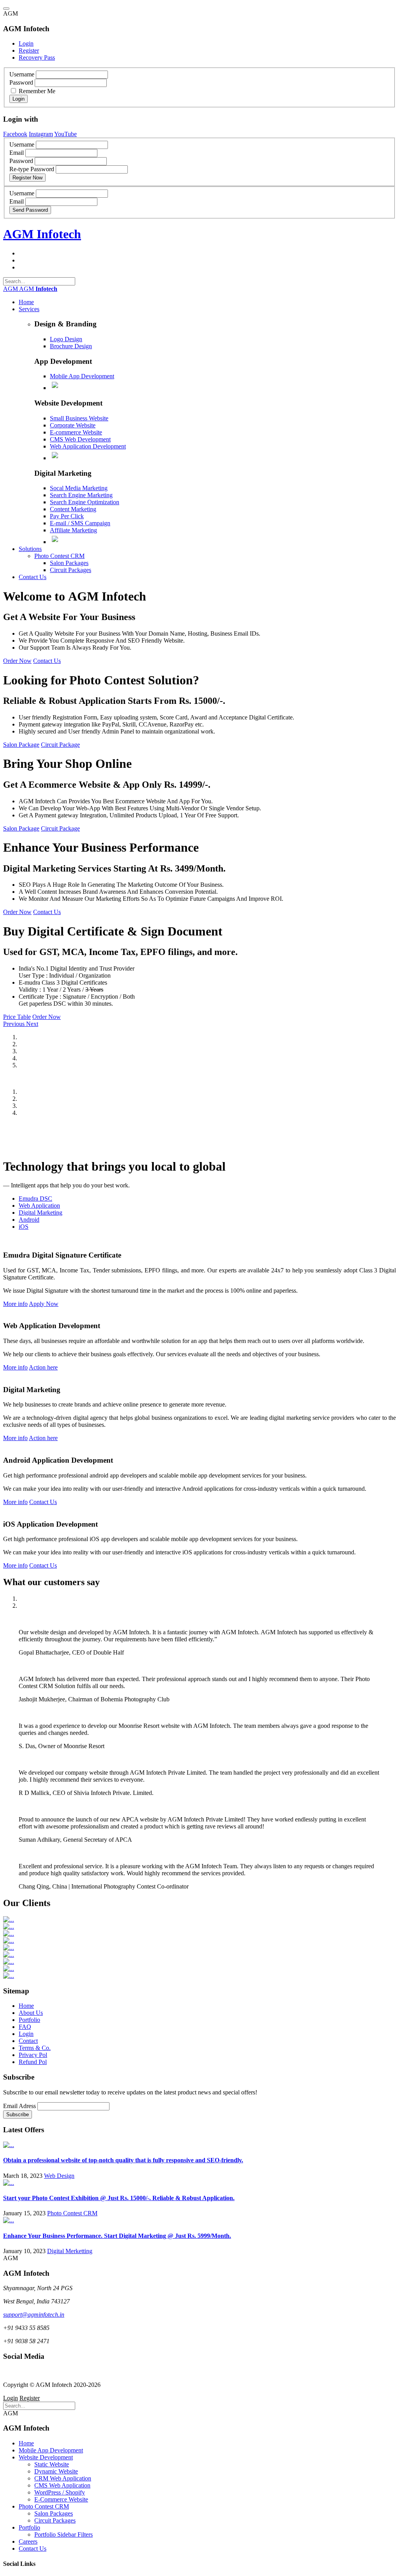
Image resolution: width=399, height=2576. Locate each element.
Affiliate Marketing (73, 530)
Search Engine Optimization (85, 502)
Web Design (59, 2176)
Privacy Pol (33, 2055)
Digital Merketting (70, 2251)
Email (17, 153)
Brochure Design (71, 346)
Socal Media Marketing (79, 488)
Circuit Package (60, 745)
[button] (15, 1024)
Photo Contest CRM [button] (44, 2506)
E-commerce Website (76, 432)
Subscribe (18, 2114)
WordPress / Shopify (60, 2492)
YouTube (65, 134)
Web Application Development (88, 446)
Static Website (52, 2464)
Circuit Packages (71, 570)
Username (22, 74)
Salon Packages (69, 563)
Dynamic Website (56, 2471)
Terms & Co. (35, 2048)
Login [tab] (26, 43)
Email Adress (19, 2106)
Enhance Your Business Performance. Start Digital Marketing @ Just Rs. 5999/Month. (117, 2236)
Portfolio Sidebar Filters (64, 2534)
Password (21, 82)
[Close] (6, 9)
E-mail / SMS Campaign (80, 523)
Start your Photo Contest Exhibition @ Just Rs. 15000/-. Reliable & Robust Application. (119, 2198)
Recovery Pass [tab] (37, 58)
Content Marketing (73, 509)
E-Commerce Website (61, 2499)
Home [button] (26, 302)
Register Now (27, 178)
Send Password (30, 210)
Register (30, 2398)
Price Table (17, 1017)
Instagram (41, 134)
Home (26, 2006)
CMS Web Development (80, 439)
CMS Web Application (62, 2485)
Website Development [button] (46, 2457)
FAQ (25, 2027)
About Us (31, 2013)
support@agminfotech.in (34, 2315)
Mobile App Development (82, 376)
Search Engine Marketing (81, 495)
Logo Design (66, 339)
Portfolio (29, 2020)
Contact (28, 2041)
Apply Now (44, 1304)
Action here (43, 1367)
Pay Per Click (67, 516)
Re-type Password (32, 169)
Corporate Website (73, 425)
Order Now (17, 661)
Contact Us (47, 661)
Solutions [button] (30, 549)
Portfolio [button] (29, 2527)
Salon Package (21, 745)
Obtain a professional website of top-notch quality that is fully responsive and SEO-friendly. (123, 2160)
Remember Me (36, 91)
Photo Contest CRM (59, 556)
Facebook (15, 134)
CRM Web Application (63, 2478)
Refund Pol (33, 2062)
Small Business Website (79, 418)
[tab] (35, 1199)
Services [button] (29, 309)
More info (15, 1304)
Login (19, 99)
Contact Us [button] (33, 577)
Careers (28, 2541)
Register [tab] (29, 50)
